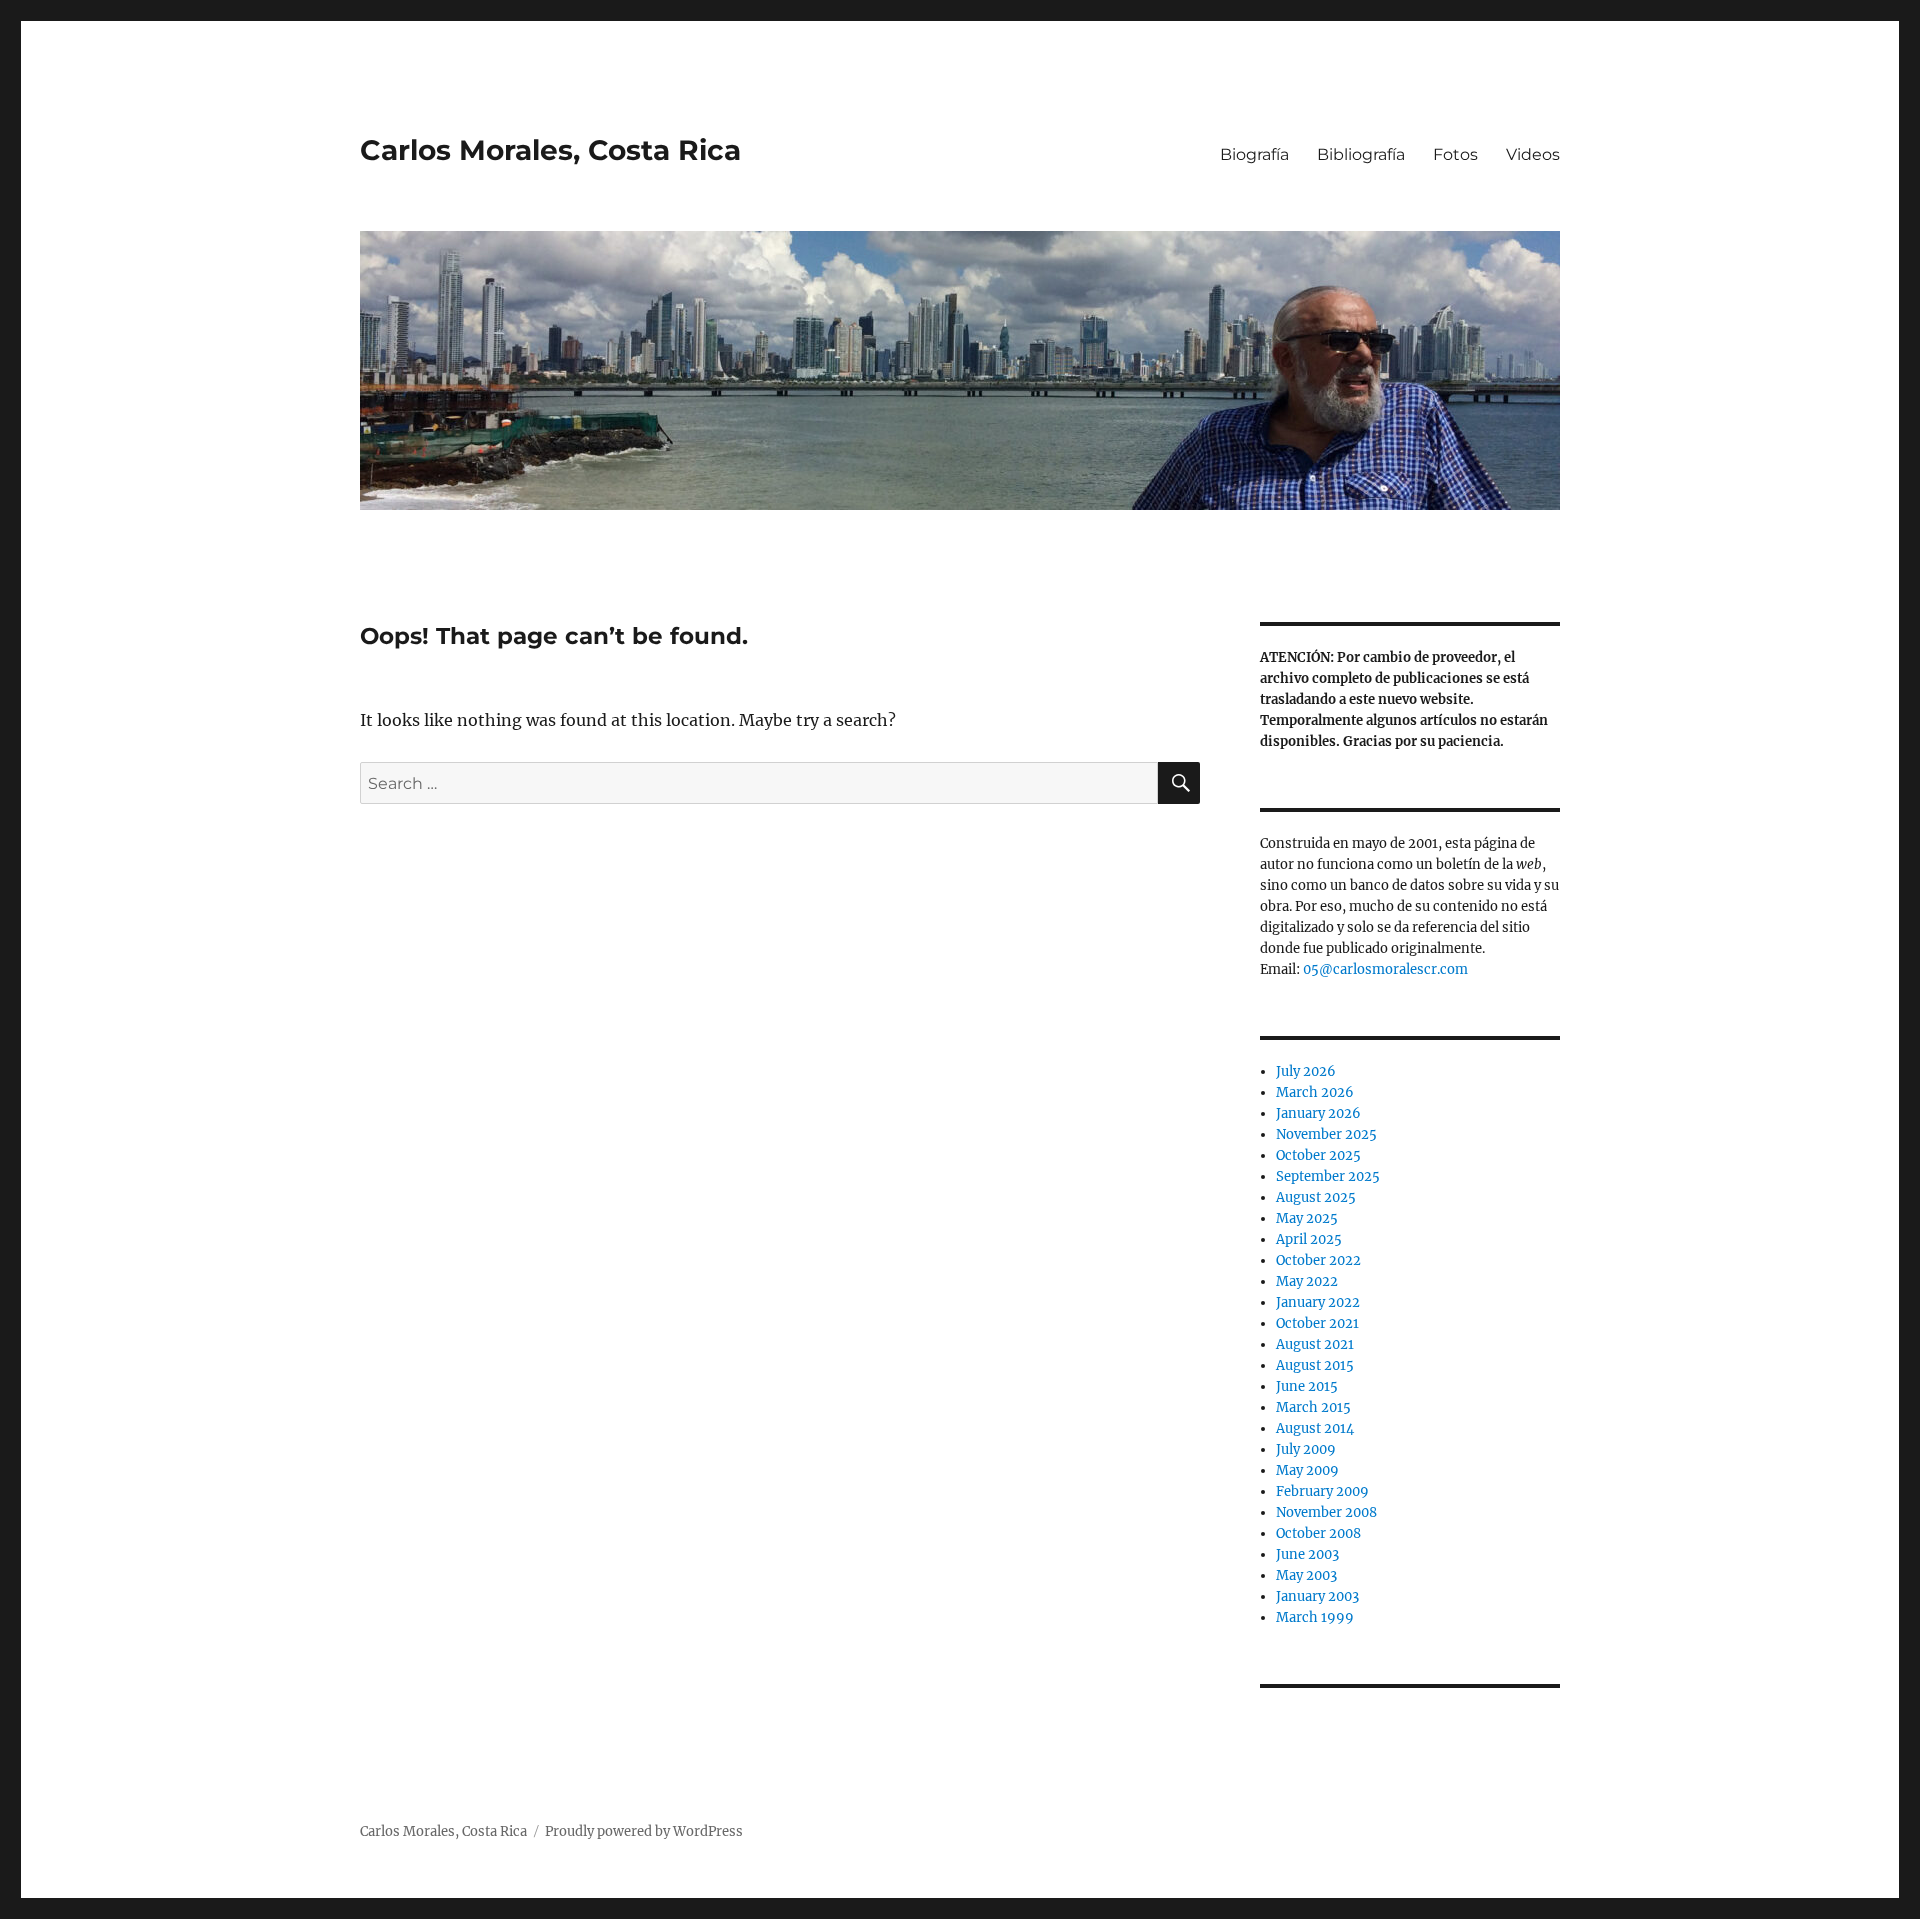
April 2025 (1309, 1239)
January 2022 (1318, 1302)
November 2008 (1326, 1512)
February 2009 (1322, 1491)
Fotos (1455, 154)
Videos (1533, 154)
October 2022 (1318, 1260)
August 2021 (1315, 1344)
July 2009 (1306, 1449)
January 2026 (1318, 1113)
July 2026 (1306, 1071)
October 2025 (1318, 1155)
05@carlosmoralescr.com (1385, 969)
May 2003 (1306, 1575)
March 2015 (1313, 1407)
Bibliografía (1361, 154)
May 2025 (1307, 1218)
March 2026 (1315, 1092)
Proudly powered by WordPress (644, 1831)
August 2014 (1315, 1428)
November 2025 (1326, 1134)
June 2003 (1307, 1554)
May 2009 (1307, 1470)
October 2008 (1318, 1533)
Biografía (1254, 154)
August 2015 (1315, 1365)
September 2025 (1328, 1176)
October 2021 (1317, 1323)
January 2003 (1317, 1596)
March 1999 (1315, 1617)
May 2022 (1307, 1281)
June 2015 (1307, 1386)
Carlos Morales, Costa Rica (550, 150)
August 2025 (1316, 1197)
